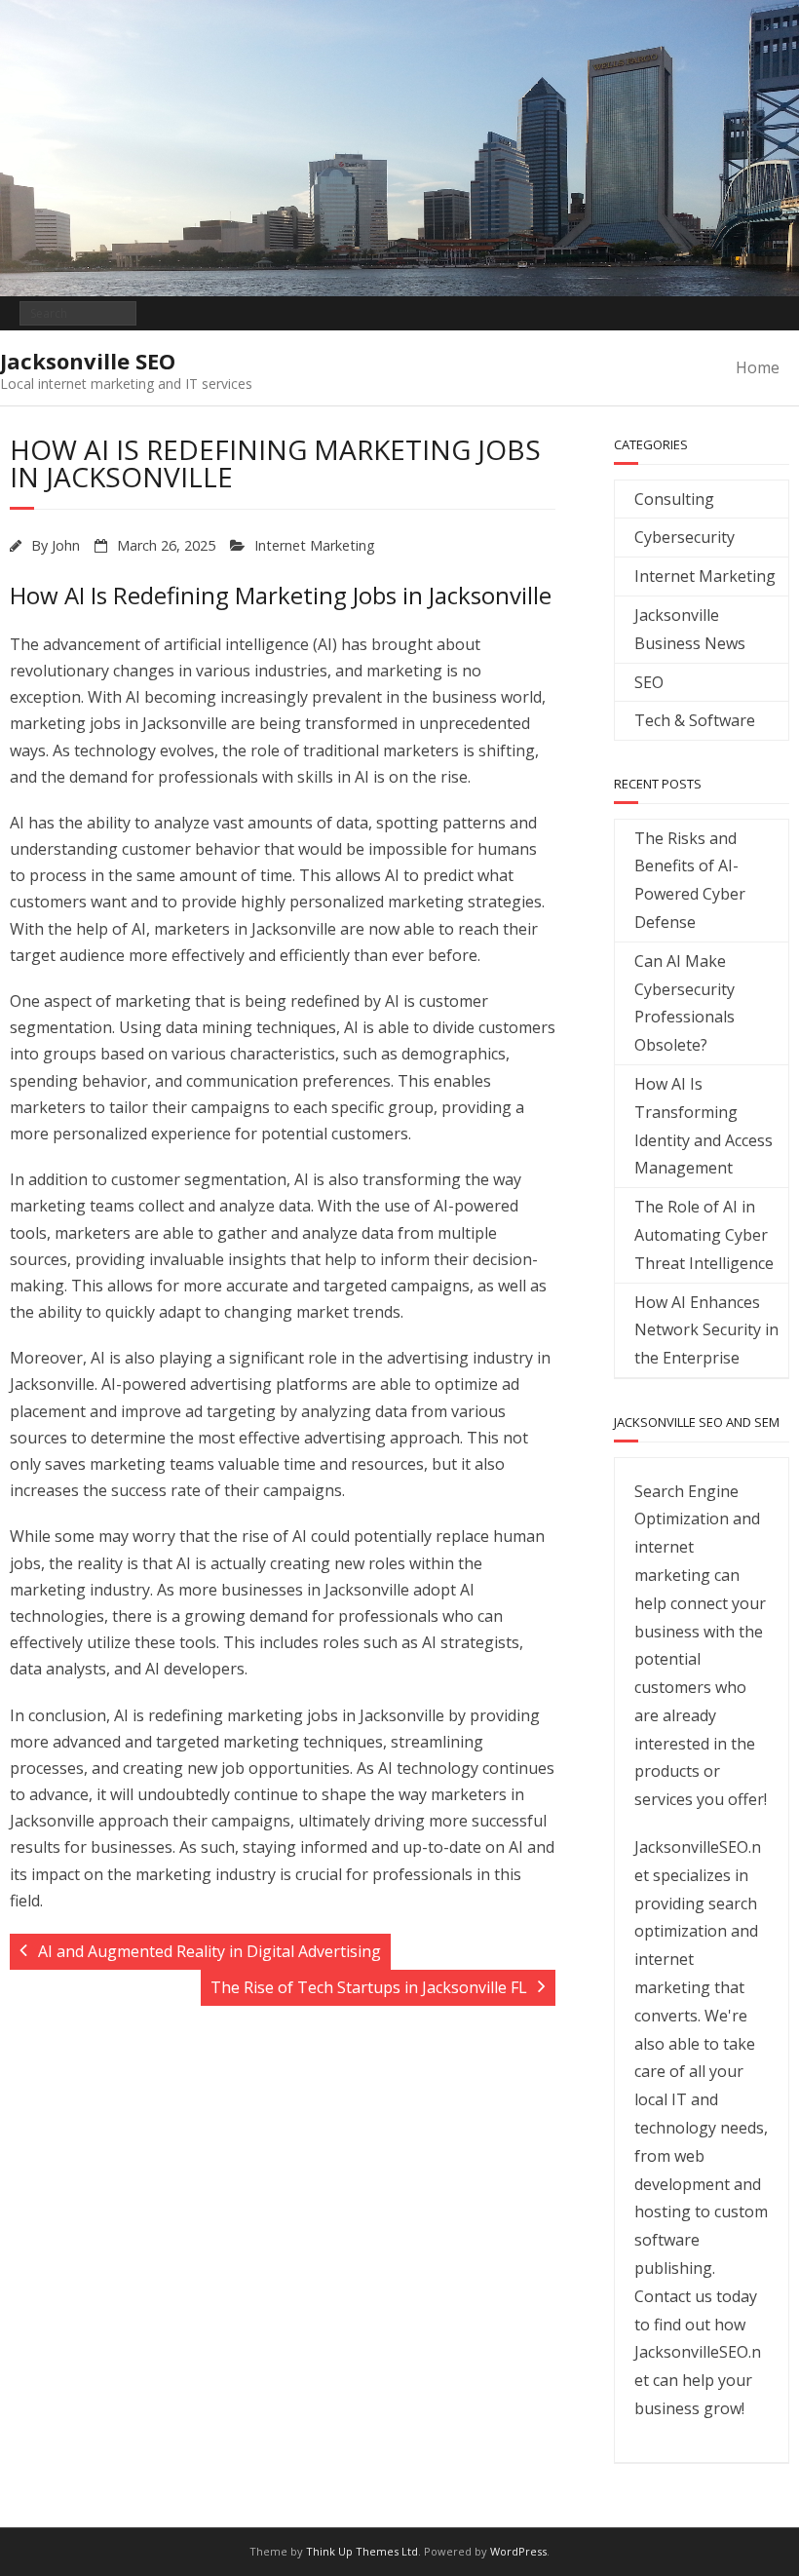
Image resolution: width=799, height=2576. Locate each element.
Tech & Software (695, 720)
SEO (649, 682)
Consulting (674, 499)
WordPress (518, 2551)
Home (758, 367)
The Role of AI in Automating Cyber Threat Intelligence (704, 1235)
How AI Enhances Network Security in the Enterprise (706, 1330)
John (66, 545)
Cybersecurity (685, 537)
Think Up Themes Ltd (362, 2551)
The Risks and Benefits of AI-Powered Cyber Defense (690, 880)
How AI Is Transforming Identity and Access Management (704, 1126)
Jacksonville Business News (690, 629)
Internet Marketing (315, 545)
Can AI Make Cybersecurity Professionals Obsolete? (685, 1003)
